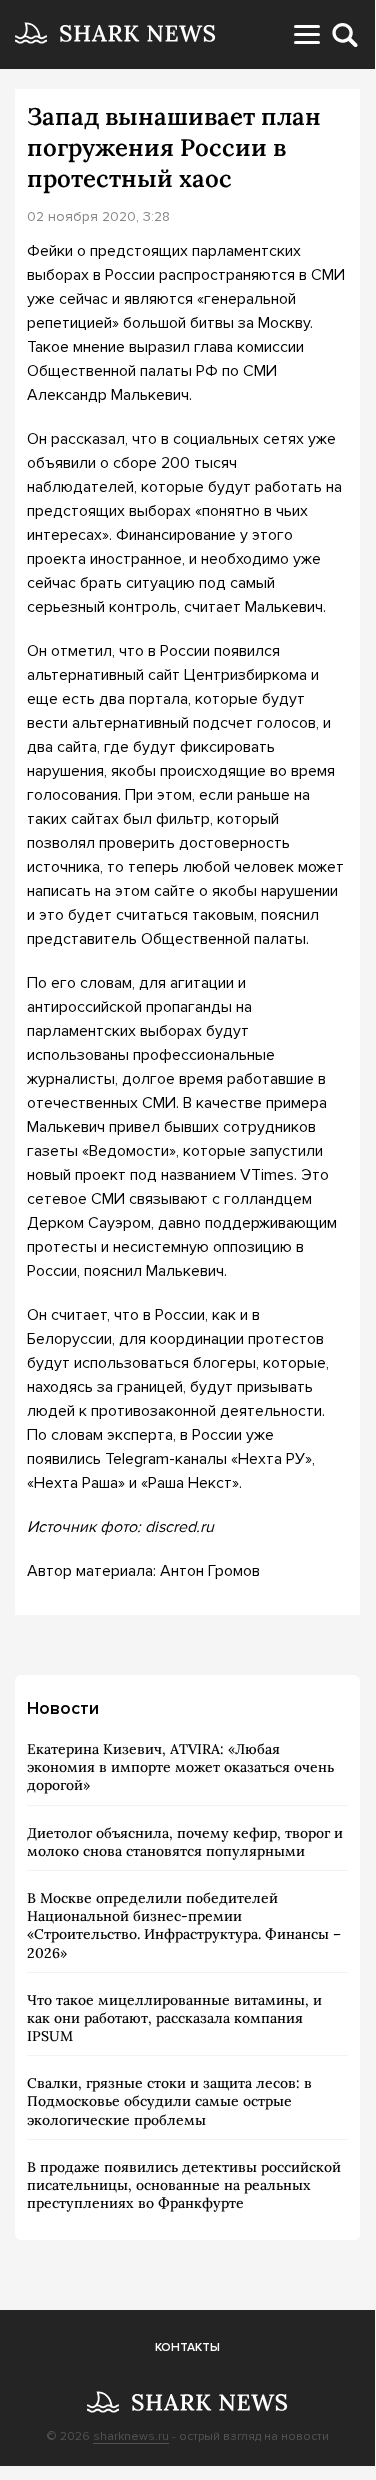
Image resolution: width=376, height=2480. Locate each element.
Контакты (187, 2347)
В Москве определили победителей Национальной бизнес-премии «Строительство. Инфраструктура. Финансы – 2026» (184, 1925)
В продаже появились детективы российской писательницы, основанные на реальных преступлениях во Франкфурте (184, 2185)
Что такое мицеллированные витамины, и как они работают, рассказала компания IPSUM (174, 2018)
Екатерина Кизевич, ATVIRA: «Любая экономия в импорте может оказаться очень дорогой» (180, 1767)
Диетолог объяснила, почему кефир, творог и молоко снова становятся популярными (185, 1842)
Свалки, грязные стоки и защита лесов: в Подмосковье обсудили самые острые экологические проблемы (169, 2101)
